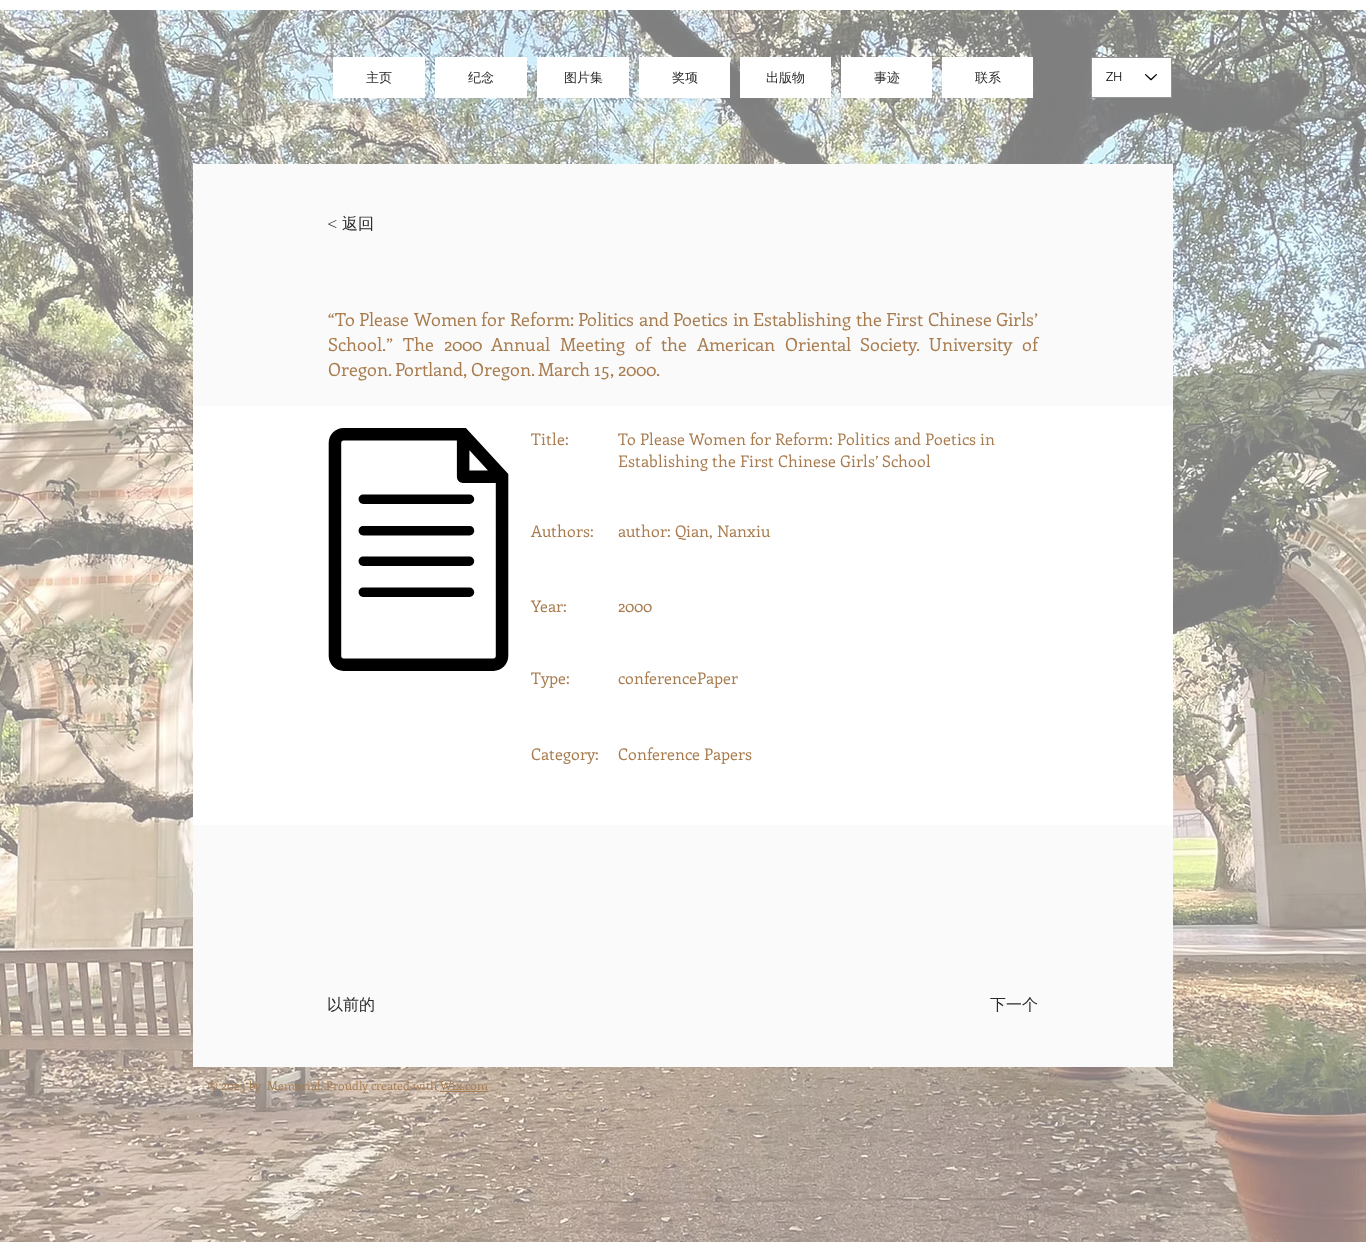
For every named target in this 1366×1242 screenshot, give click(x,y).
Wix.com (464, 1085)
